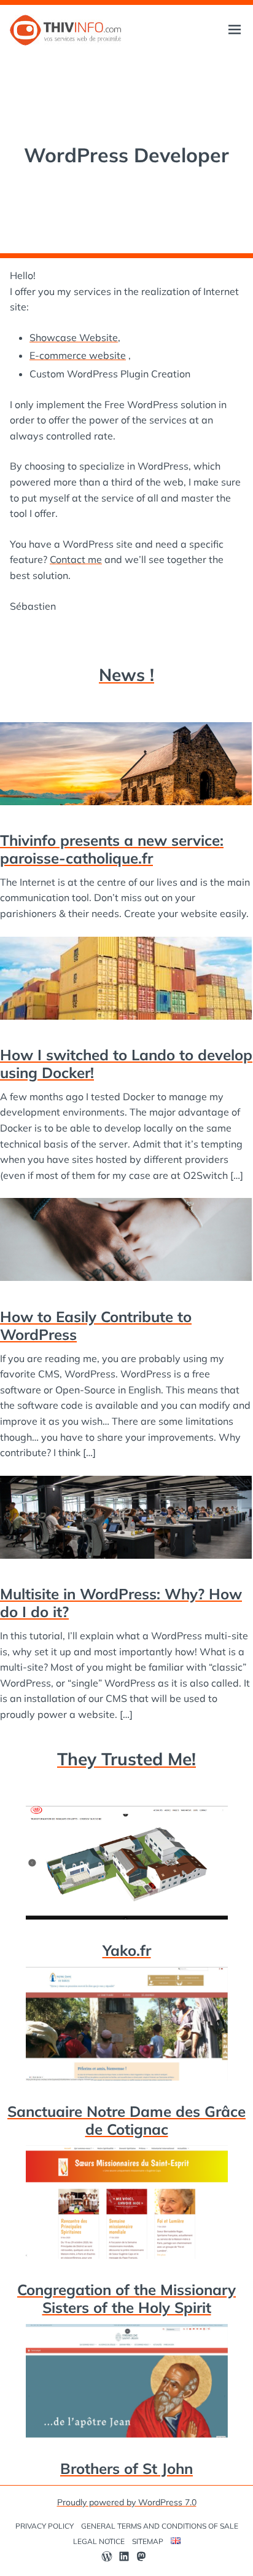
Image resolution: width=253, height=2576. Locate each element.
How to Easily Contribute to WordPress (96, 1325)
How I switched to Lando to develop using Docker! (126, 1064)
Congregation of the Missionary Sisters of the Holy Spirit (126, 2298)
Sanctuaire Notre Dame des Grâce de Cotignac (126, 2120)
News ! (126, 675)
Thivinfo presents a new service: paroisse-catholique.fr (112, 849)
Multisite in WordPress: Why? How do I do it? (121, 1603)
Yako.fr (127, 1950)
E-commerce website (78, 355)
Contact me (76, 559)
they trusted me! (126, 1759)
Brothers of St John (126, 2468)
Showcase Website (74, 337)
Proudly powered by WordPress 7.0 (127, 2502)
